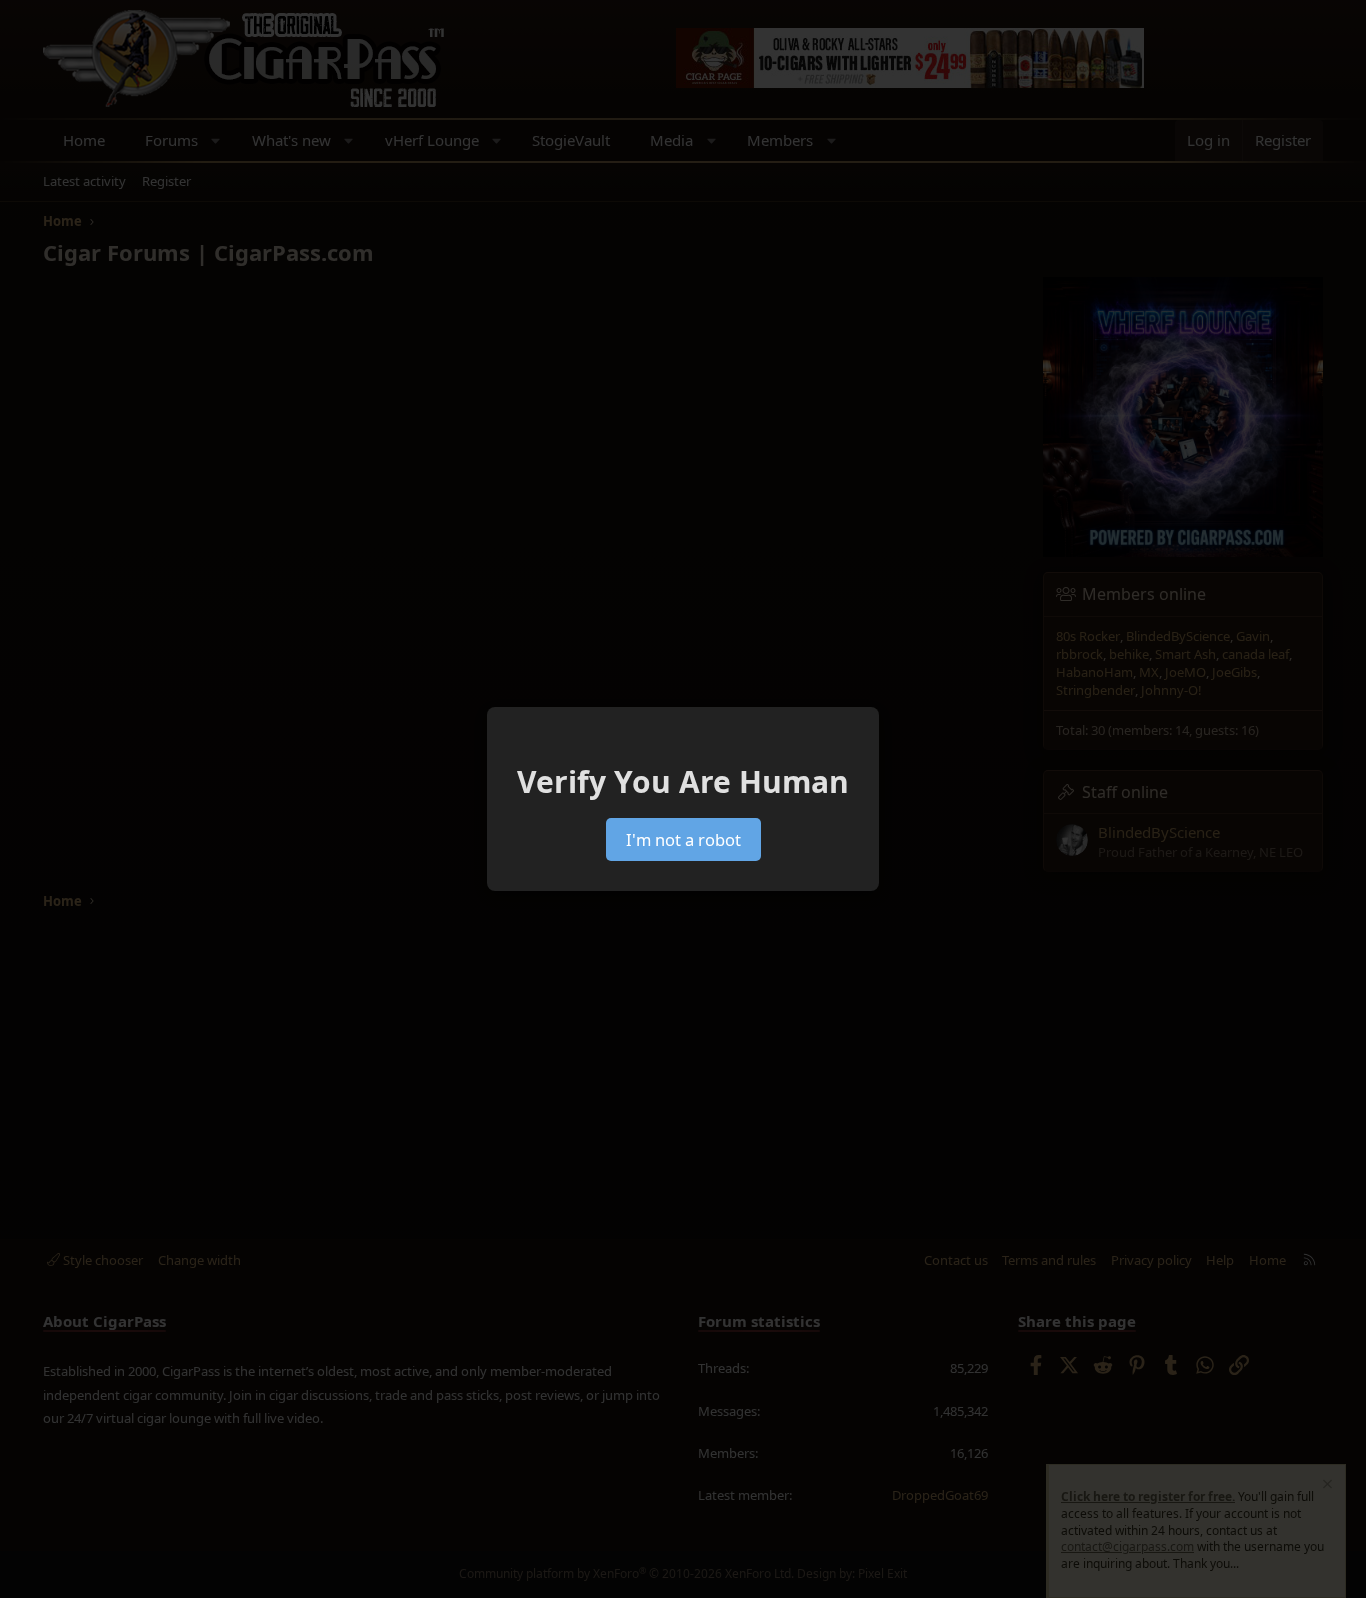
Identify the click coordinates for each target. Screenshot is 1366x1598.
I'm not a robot (683, 839)
